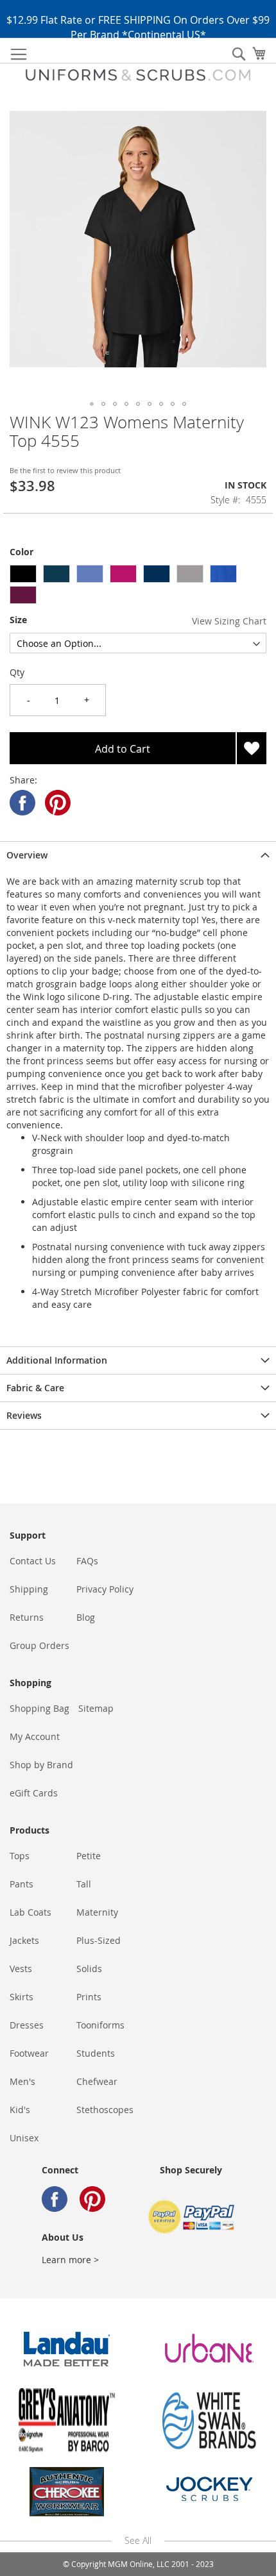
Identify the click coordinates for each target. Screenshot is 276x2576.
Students (96, 2053)
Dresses (27, 2025)
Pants (22, 1884)
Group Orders (39, 1645)
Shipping (29, 1589)
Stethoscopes (105, 2110)
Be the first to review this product (65, 470)
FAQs (87, 1561)
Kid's (20, 2110)
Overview (27, 855)
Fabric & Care (35, 1388)
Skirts (22, 1997)
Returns (27, 1617)
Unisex (24, 2138)
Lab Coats (30, 1912)
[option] (23, 574)
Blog (86, 1617)
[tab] (138, 855)
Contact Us (33, 1561)
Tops (20, 1856)
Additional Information (57, 1360)
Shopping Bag (39, 1708)
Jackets (24, 1940)
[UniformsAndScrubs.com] (138, 75)
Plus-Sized (99, 1940)
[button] (92, 404)
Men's (22, 2081)
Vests (21, 1969)
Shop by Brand (41, 1765)
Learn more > (70, 2260)
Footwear (29, 2053)
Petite (89, 1856)
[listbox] (138, 586)
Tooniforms (100, 2025)
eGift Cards (34, 1793)
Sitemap (96, 1708)
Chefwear (97, 2081)
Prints (89, 1997)
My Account (35, 1736)
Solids (89, 1969)
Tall (84, 1884)
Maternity (97, 1912)
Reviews (24, 1415)
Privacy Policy (105, 1589)
